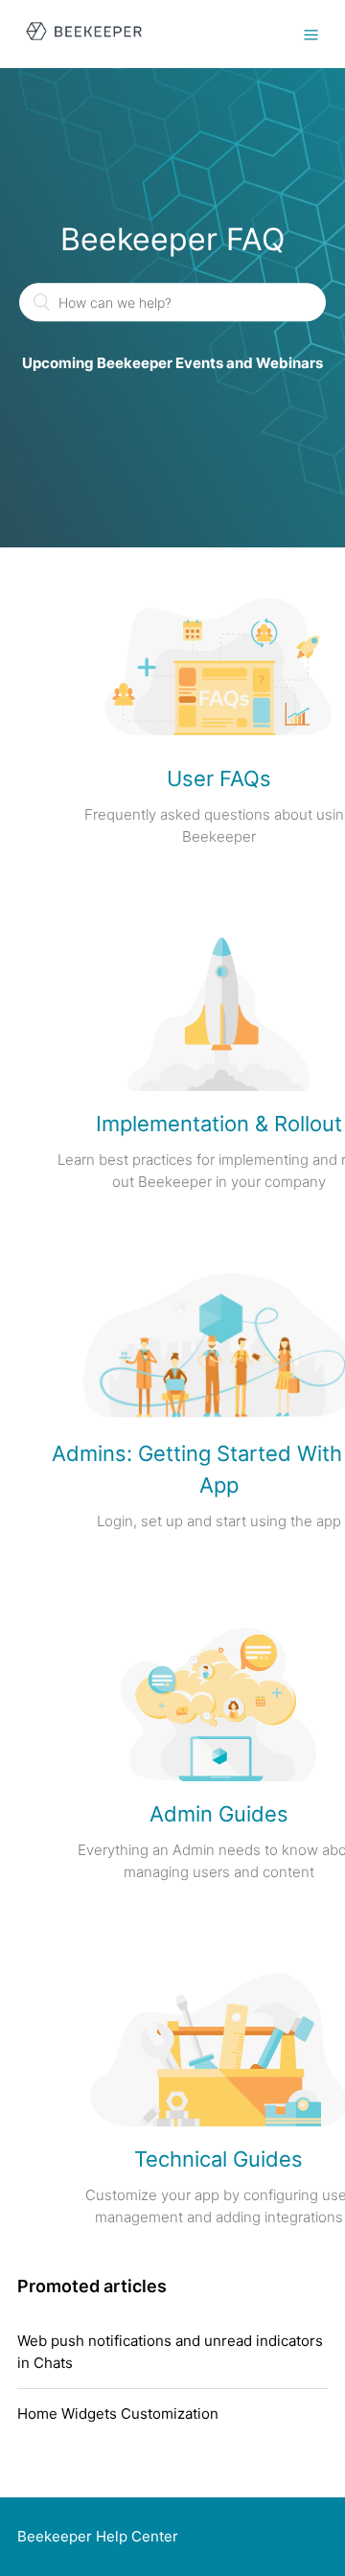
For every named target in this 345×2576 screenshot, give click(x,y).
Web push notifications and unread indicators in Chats (170, 2352)
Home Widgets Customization (118, 2414)
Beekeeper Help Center (98, 2536)
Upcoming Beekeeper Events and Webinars (172, 364)
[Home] (84, 44)
